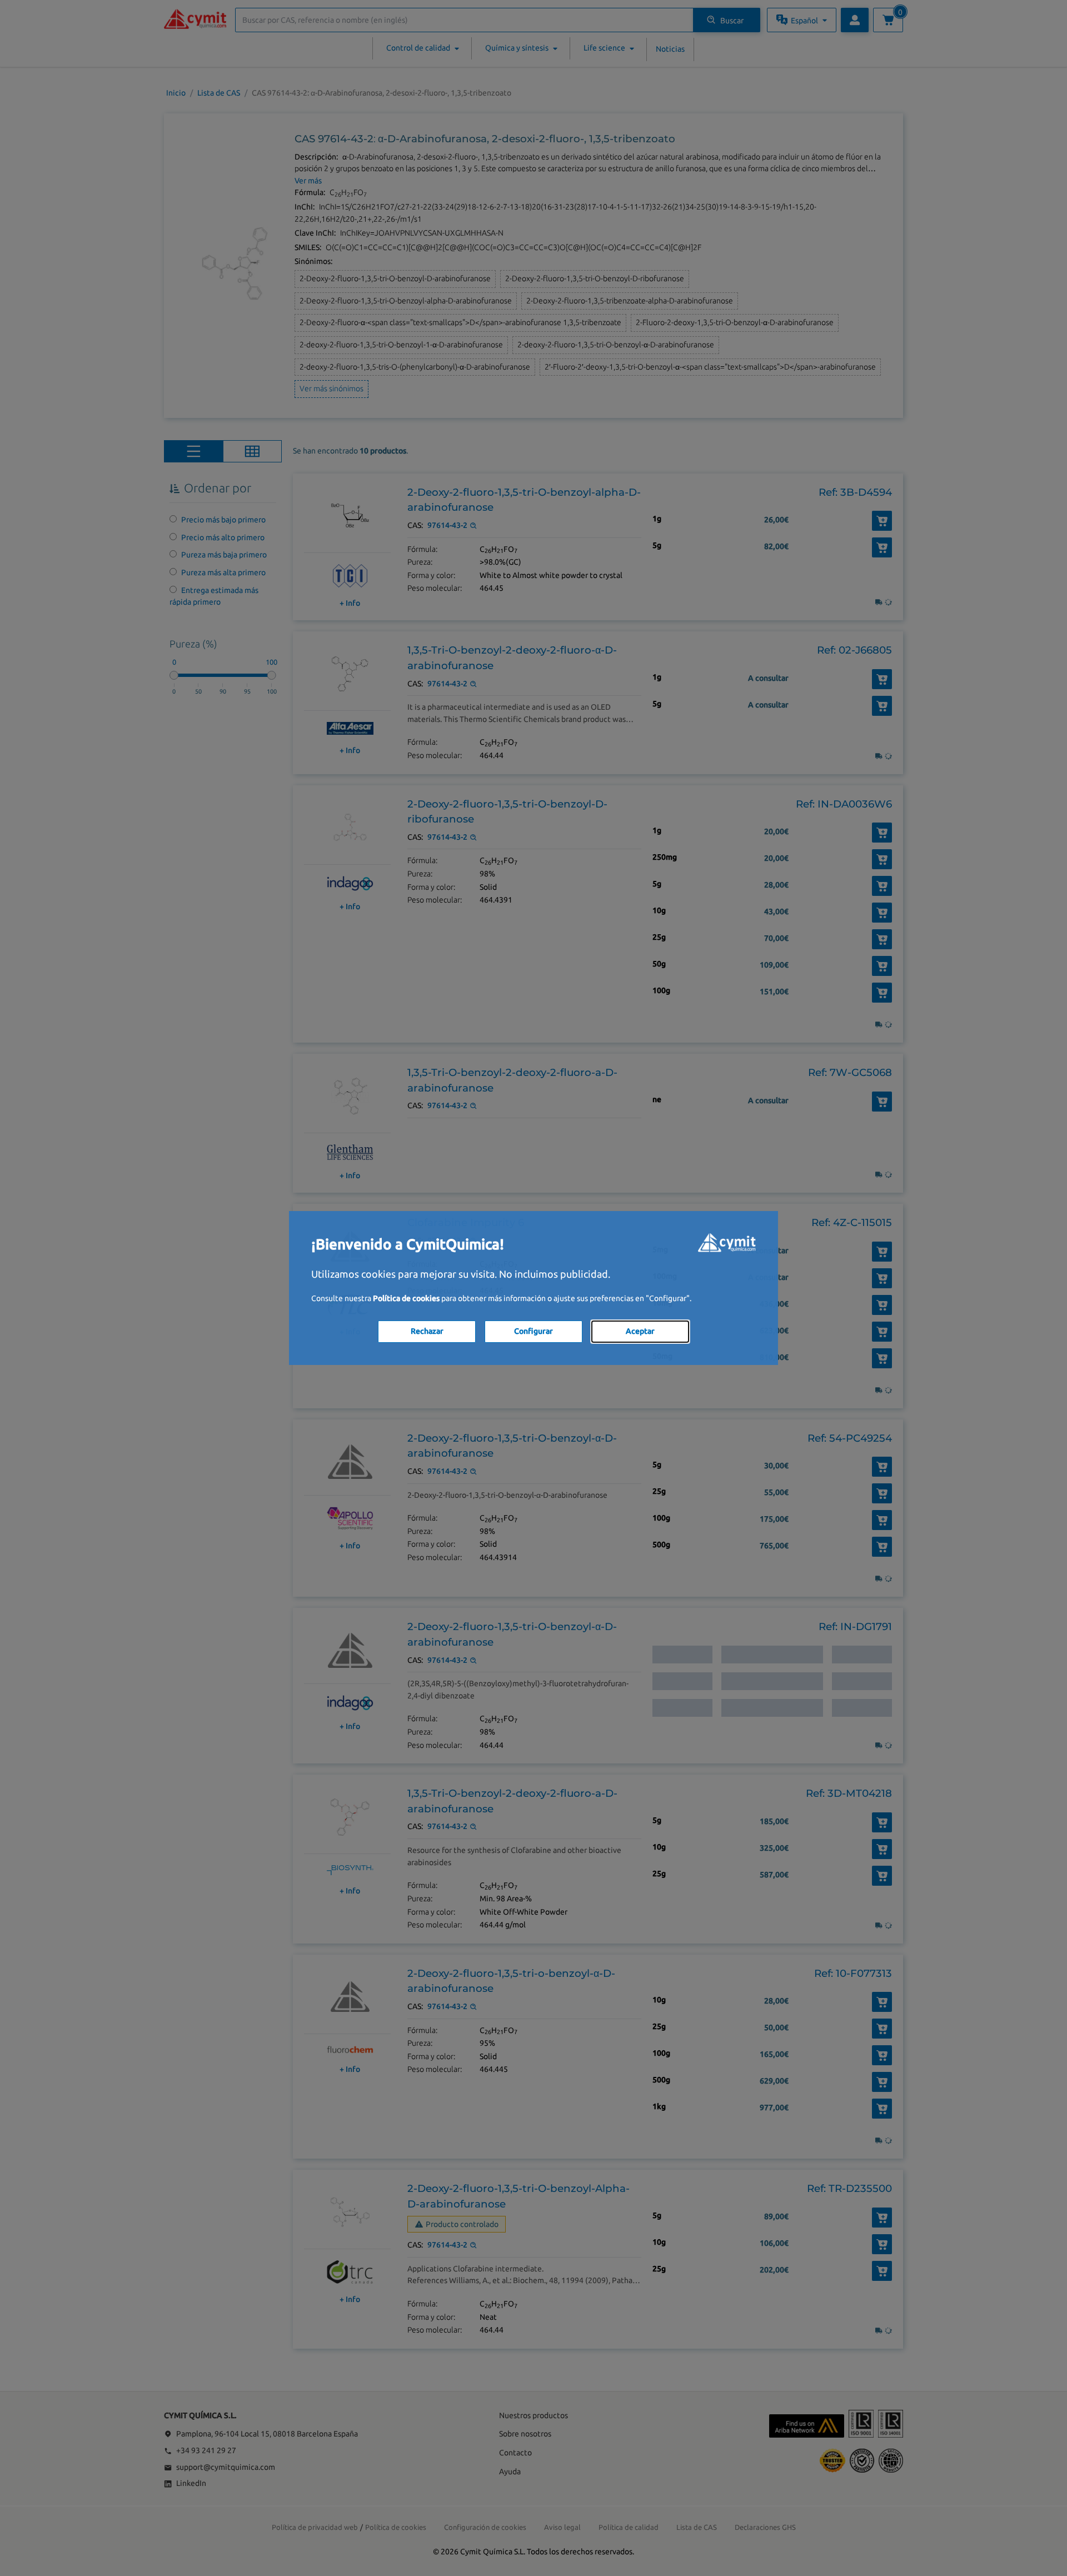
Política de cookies (406, 1298)
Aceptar (640, 1331)
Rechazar (427, 1331)
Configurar (533, 1331)
